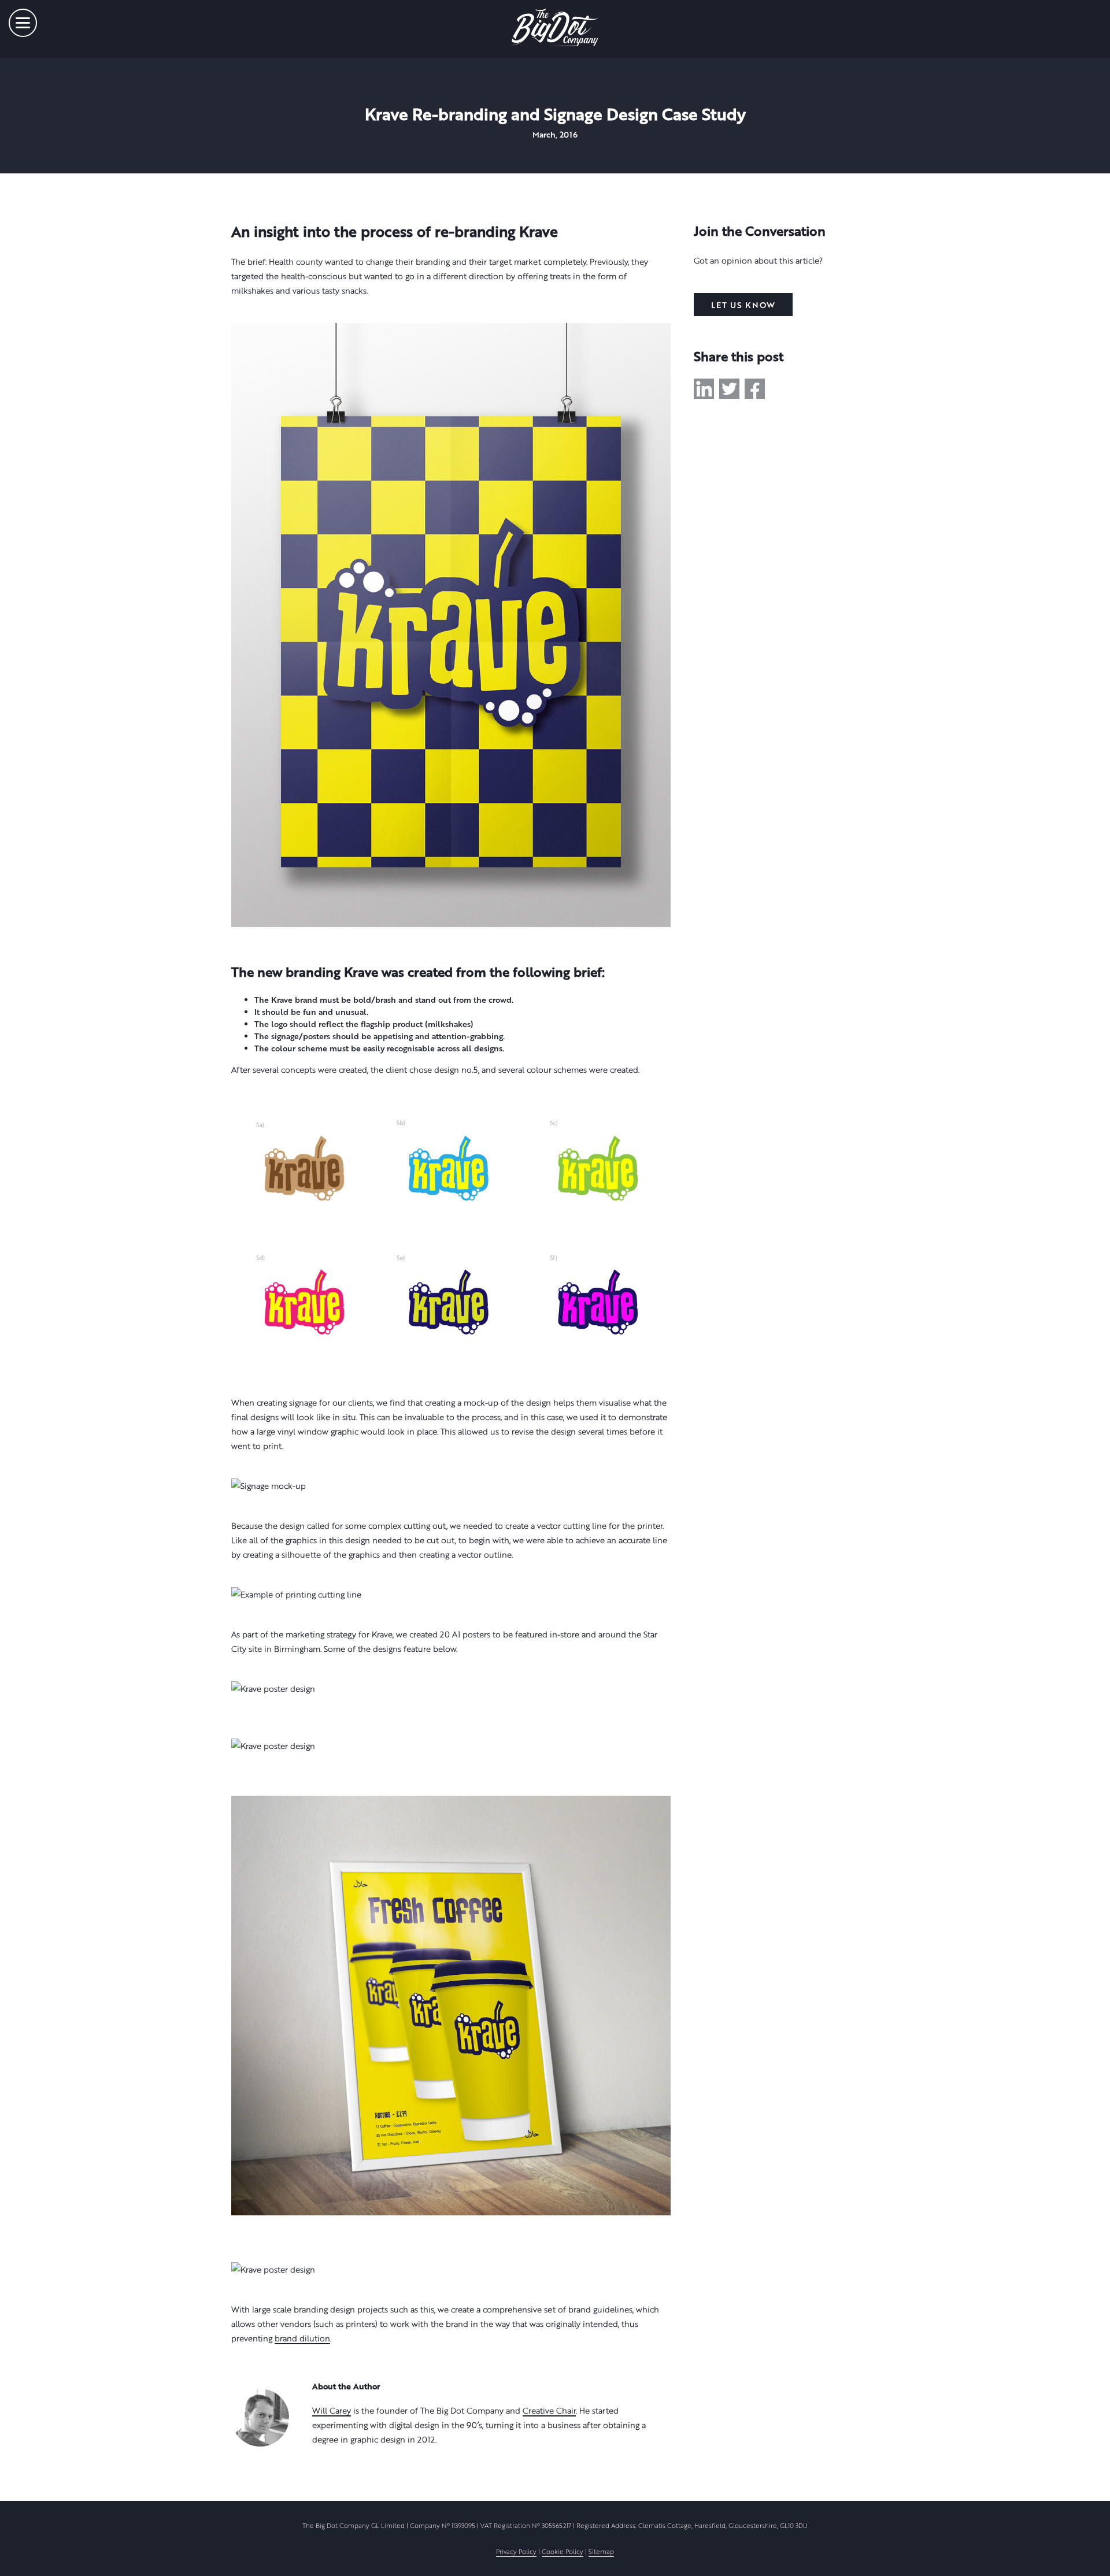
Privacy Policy (516, 2551)
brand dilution (302, 2338)
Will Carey (332, 2410)
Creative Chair (549, 2410)
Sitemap (601, 2551)
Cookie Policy (563, 2551)
